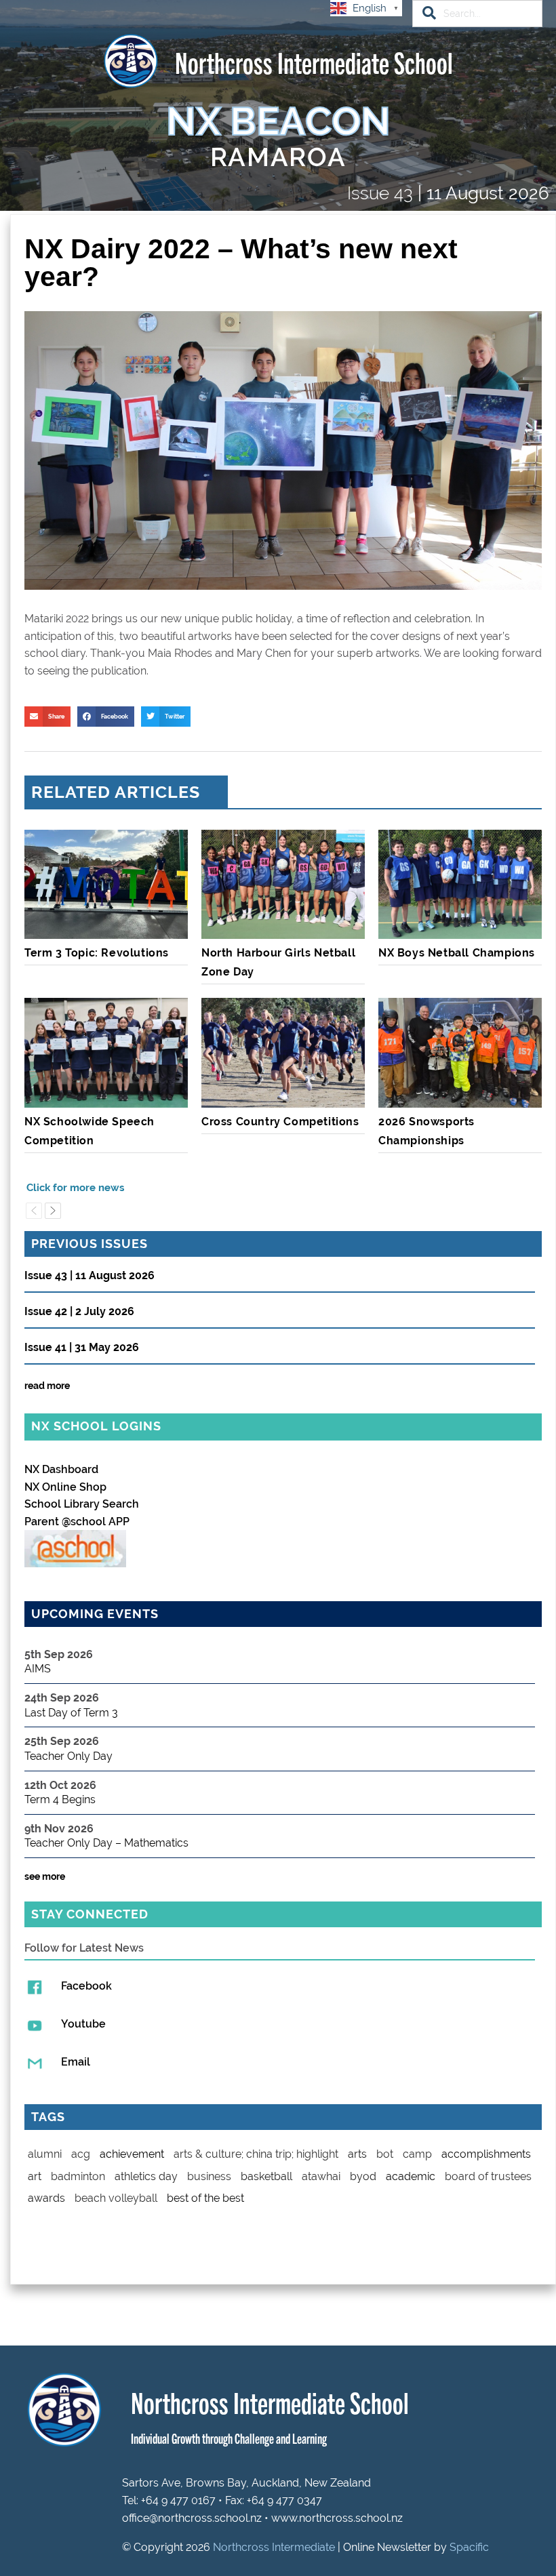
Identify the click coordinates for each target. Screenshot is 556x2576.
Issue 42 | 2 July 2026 (79, 1312)
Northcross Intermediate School (314, 61)
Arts (357, 2154)
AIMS (38, 1669)
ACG (81, 2154)
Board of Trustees (488, 2176)
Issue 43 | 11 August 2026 (90, 1276)
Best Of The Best (205, 2198)
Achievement (132, 2154)
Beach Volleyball (116, 2198)
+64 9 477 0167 (178, 2500)
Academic (411, 2176)
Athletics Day (146, 2176)
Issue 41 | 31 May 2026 (82, 1348)
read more (47, 1386)
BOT (385, 2154)
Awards (46, 2198)
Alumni (45, 2154)
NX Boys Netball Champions (457, 953)
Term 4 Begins (60, 1799)
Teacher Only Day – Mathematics (106, 1843)
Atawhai (321, 2176)
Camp (417, 2154)
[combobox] (477, 14)
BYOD (363, 2176)
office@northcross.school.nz (192, 2518)
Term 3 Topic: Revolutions (97, 953)
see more (45, 1876)
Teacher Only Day (68, 1756)
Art (35, 2176)
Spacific (469, 2547)
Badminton (78, 2176)
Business (209, 2176)
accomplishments (486, 2154)
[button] (47, 717)
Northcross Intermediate (274, 2547)
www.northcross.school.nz (337, 2518)
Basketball (266, 2176)
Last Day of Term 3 (71, 1713)
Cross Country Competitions (280, 1122)
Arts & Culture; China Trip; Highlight (256, 2154)
